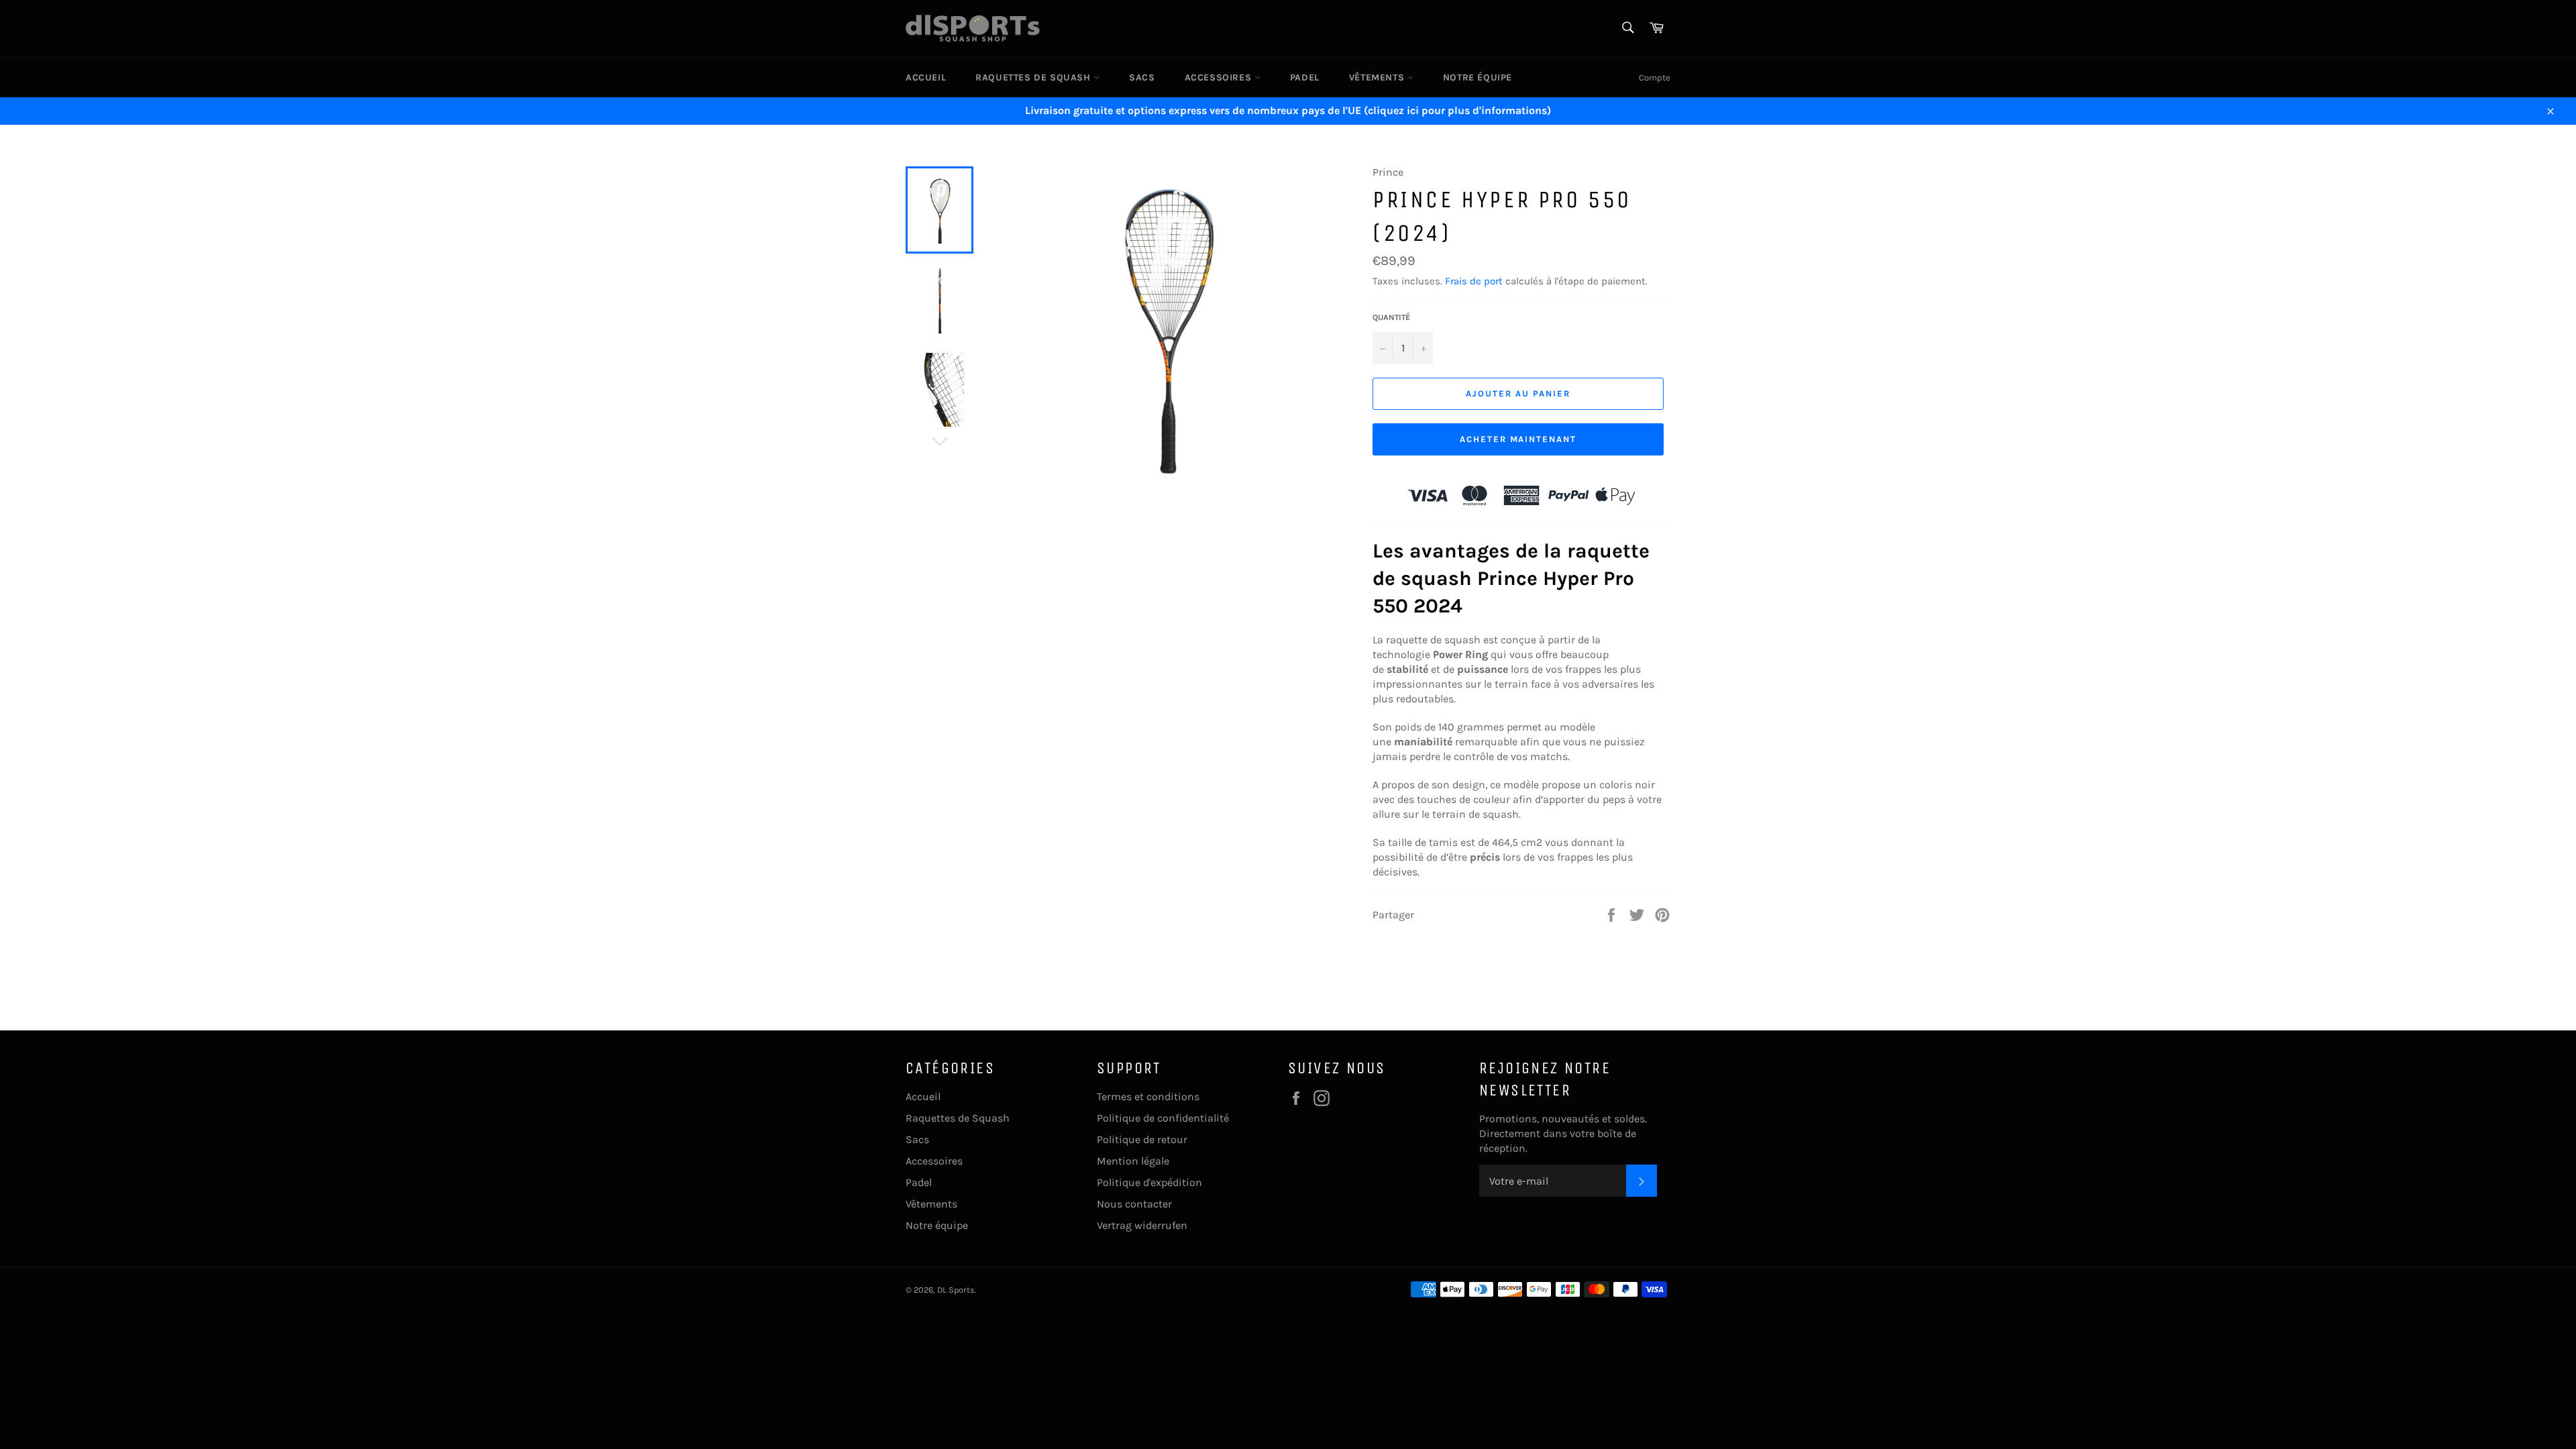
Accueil (926, 77)
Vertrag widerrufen (1142, 1225)
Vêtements (1378, 77)
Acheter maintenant (1518, 439)
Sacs (1142, 77)
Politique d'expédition (1149, 1182)
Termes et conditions (1148, 1096)
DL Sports (956, 1290)
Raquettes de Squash (1034, 77)
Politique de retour (1142, 1139)
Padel (1305, 77)
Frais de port (1474, 281)
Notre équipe (1478, 77)
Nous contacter (1134, 1204)
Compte (1655, 77)
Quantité (1391, 317)
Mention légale (1133, 1161)
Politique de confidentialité (1163, 1118)
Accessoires (1220, 77)
